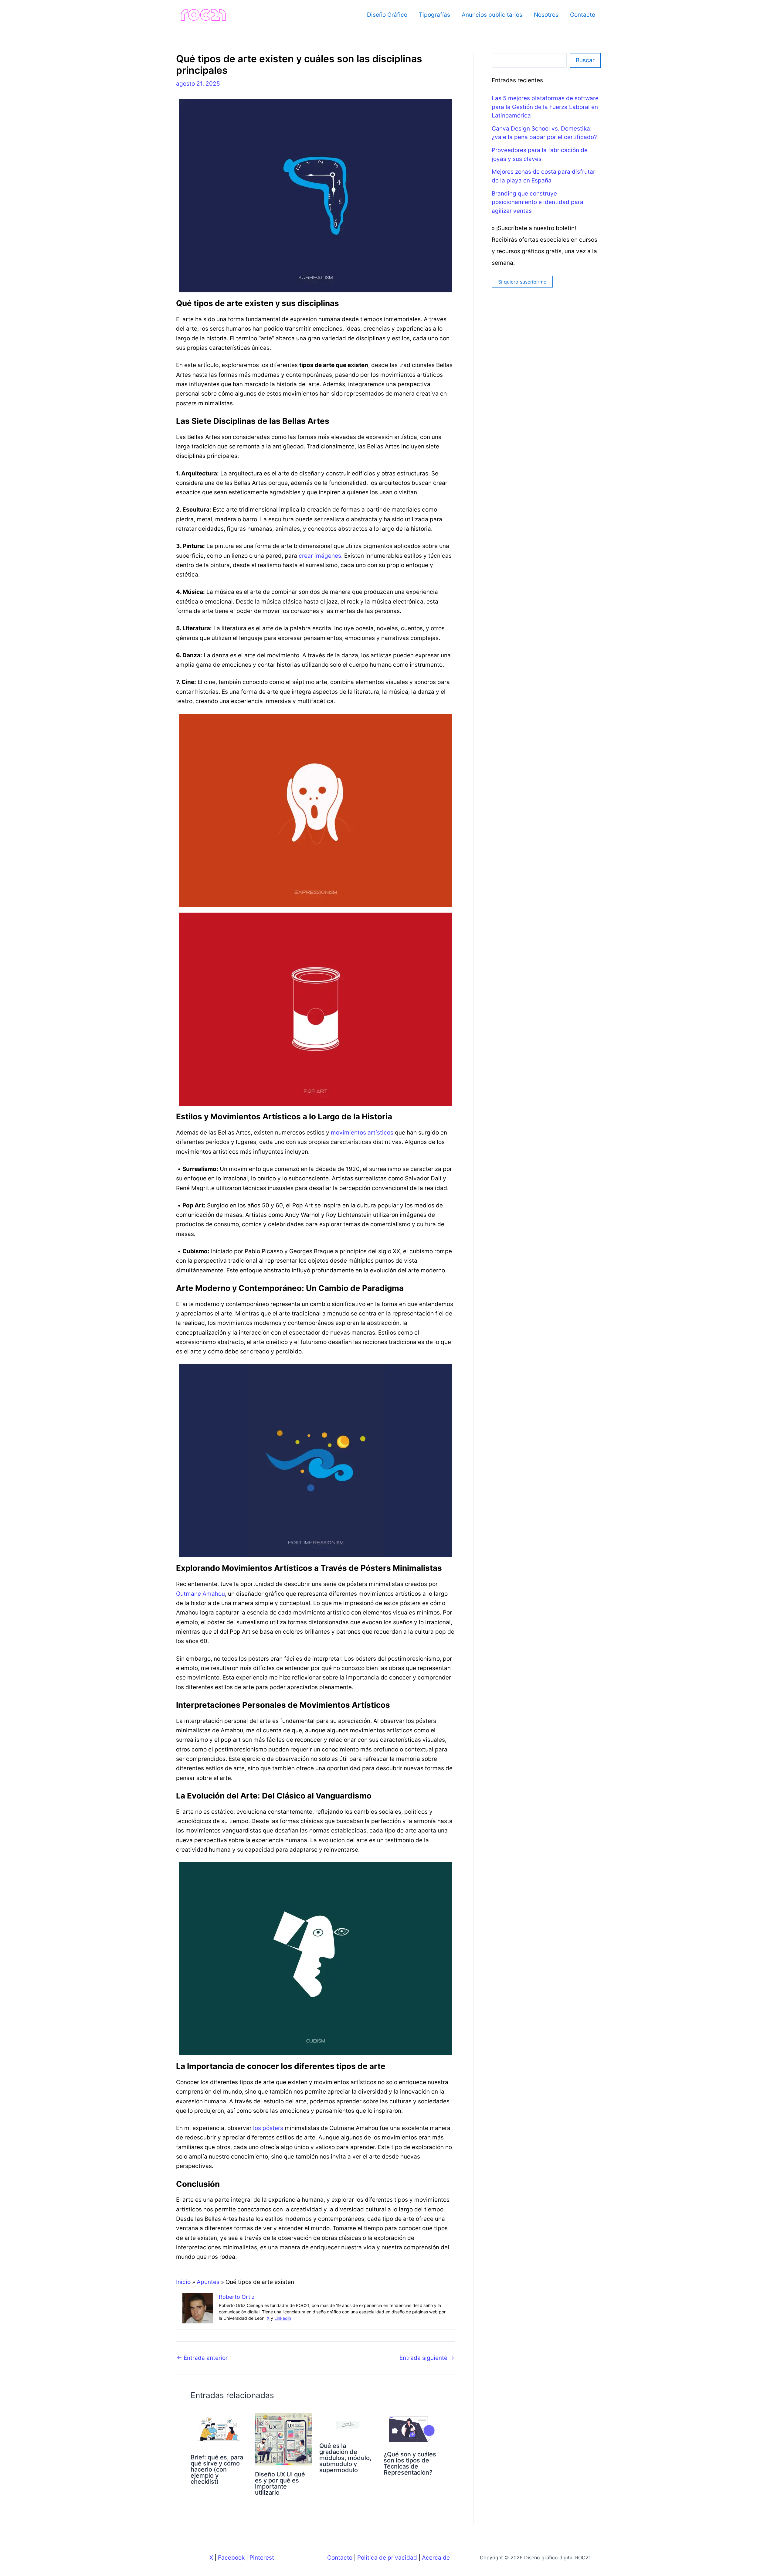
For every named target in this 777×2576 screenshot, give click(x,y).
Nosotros (546, 15)
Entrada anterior (202, 2358)
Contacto (583, 15)
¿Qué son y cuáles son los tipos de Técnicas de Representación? (410, 2463)
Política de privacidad (387, 2558)
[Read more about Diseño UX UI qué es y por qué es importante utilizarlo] (283, 2439)
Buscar (585, 60)
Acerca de (436, 2558)
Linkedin (283, 2318)
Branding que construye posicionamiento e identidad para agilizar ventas (538, 202)
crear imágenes (320, 556)
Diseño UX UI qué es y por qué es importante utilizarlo (280, 2483)
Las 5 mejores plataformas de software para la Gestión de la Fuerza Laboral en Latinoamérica (545, 107)
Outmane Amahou (200, 1594)
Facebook (231, 2558)
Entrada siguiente (427, 2358)
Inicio (183, 2282)
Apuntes (208, 2282)
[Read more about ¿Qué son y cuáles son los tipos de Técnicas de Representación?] (412, 2429)
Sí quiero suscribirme (522, 282)
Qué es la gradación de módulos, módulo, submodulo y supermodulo (345, 2458)
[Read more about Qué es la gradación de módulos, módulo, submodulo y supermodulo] (348, 2425)
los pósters (268, 2128)
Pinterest (262, 2558)
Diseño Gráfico (387, 15)
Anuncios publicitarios (492, 15)
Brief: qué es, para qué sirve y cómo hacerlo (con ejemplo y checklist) (217, 2469)
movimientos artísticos (362, 1133)
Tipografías (434, 15)
